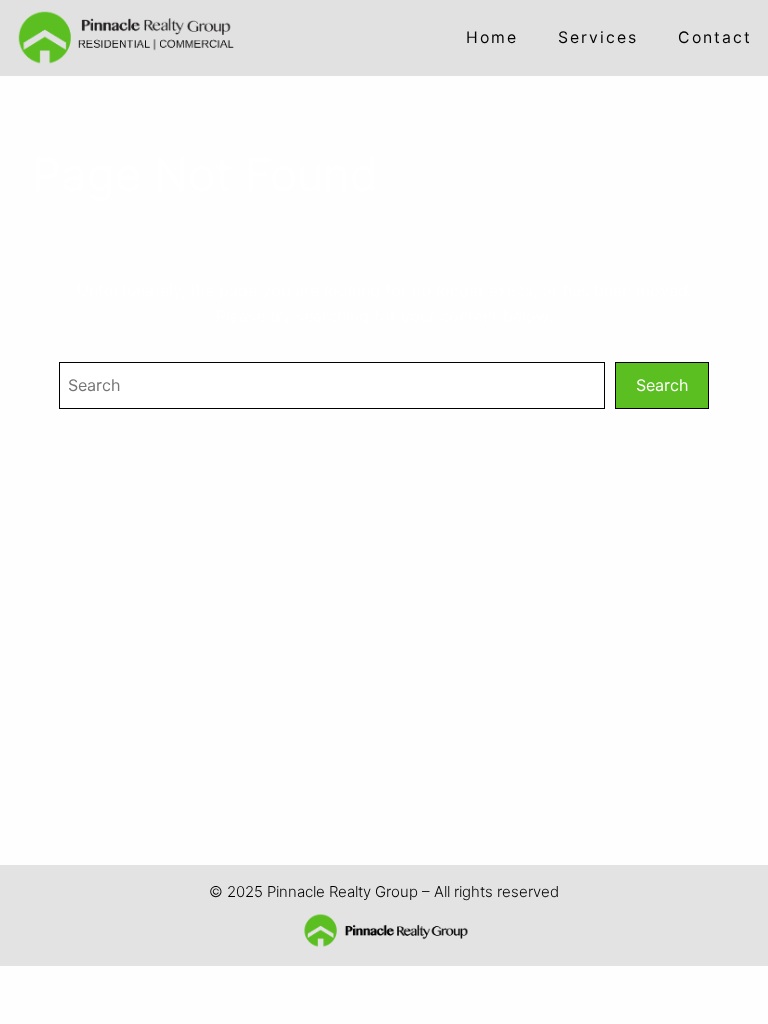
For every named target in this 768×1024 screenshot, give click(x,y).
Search (662, 385)
